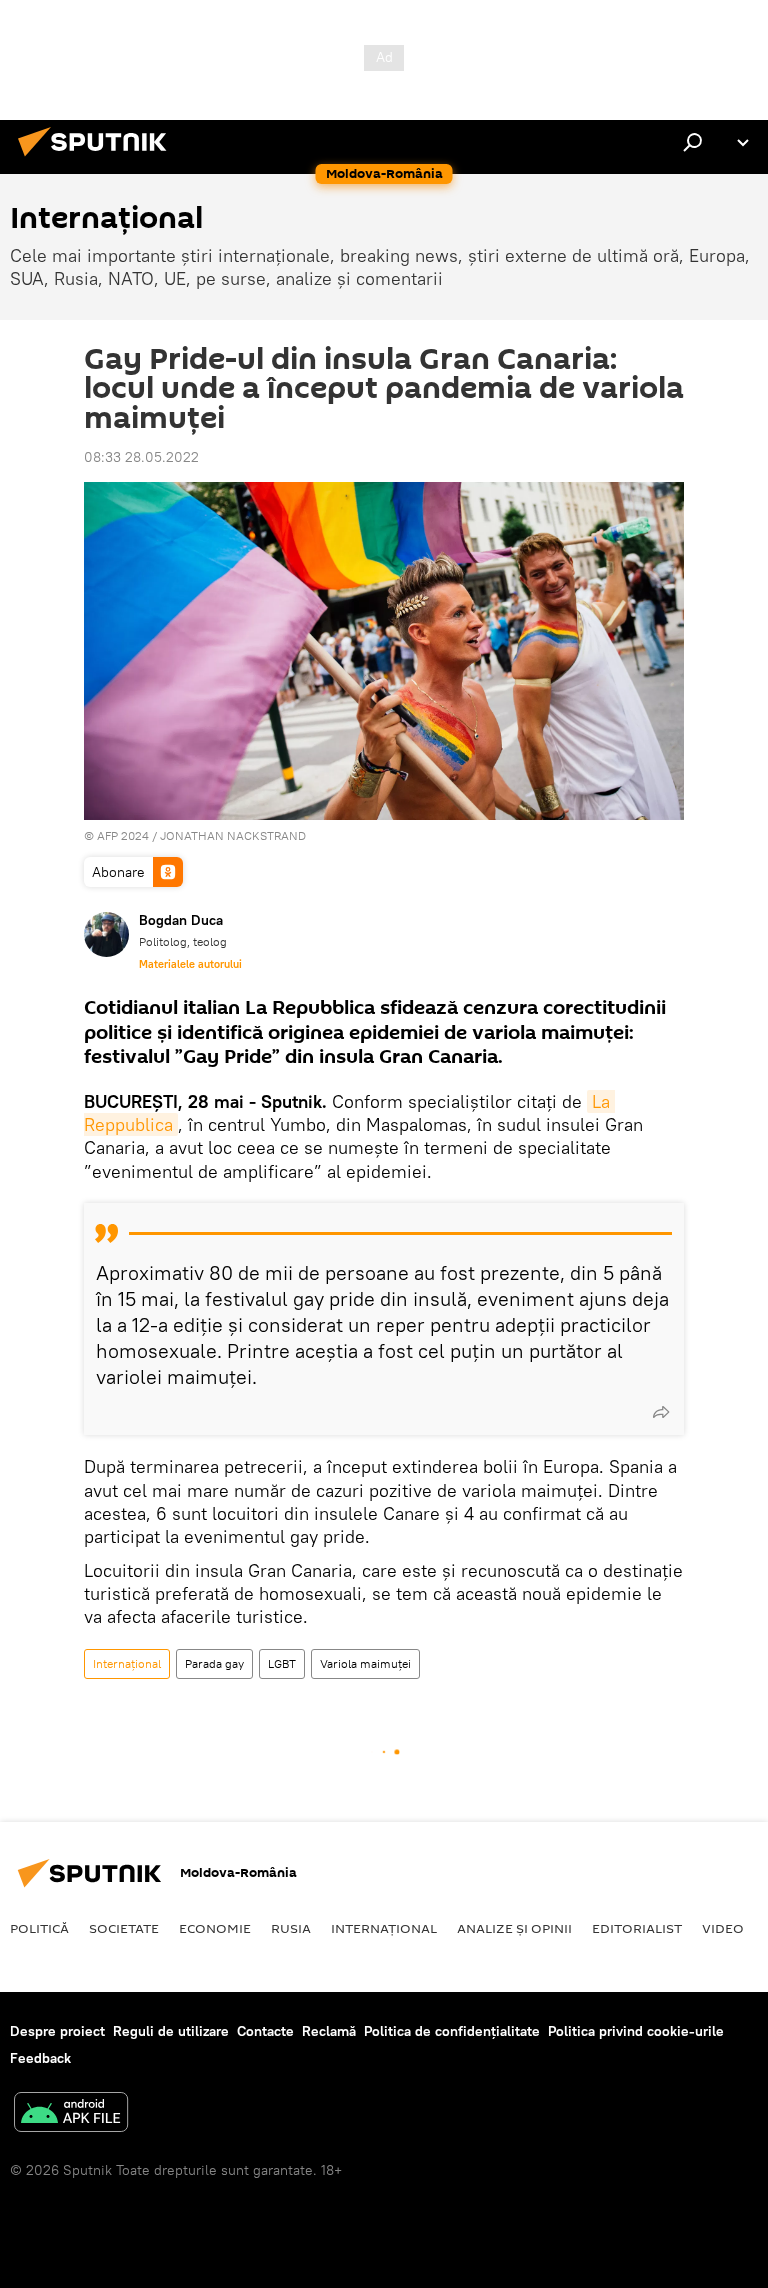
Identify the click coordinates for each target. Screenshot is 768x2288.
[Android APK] (71, 2114)
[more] (661, 1412)
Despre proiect (57, 2031)
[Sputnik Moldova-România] (98, 159)
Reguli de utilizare (171, 2031)
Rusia (291, 1928)
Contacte (265, 2031)
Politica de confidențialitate (452, 2031)
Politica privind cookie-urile (636, 2031)
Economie (215, 1928)
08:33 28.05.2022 (141, 457)
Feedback (40, 2058)
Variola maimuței (365, 1663)
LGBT (282, 1663)
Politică (39, 1928)
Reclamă (329, 2031)
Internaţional (127, 1663)
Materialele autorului (190, 964)
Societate (124, 1928)
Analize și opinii (514, 1928)
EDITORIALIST (637, 1928)
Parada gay (214, 1663)
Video (723, 1928)
